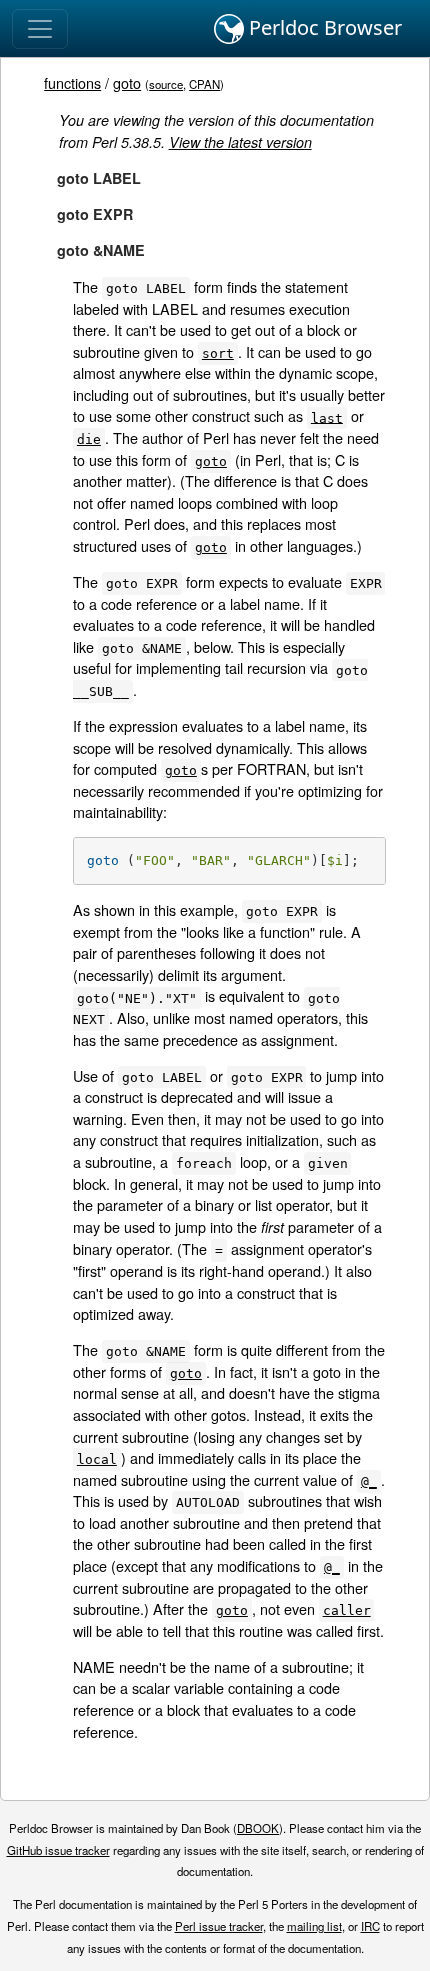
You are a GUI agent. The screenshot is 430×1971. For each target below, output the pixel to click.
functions (72, 82)
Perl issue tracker (219, 1926)
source (166, 84)
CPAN (204, 84)
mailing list (314, 1926)
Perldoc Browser (323, 27)
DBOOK (258, 1828)
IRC (370, 1926)
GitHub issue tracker (58, 1850)
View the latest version (240, 142)
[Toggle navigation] (40, 29)
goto (127, 82)
